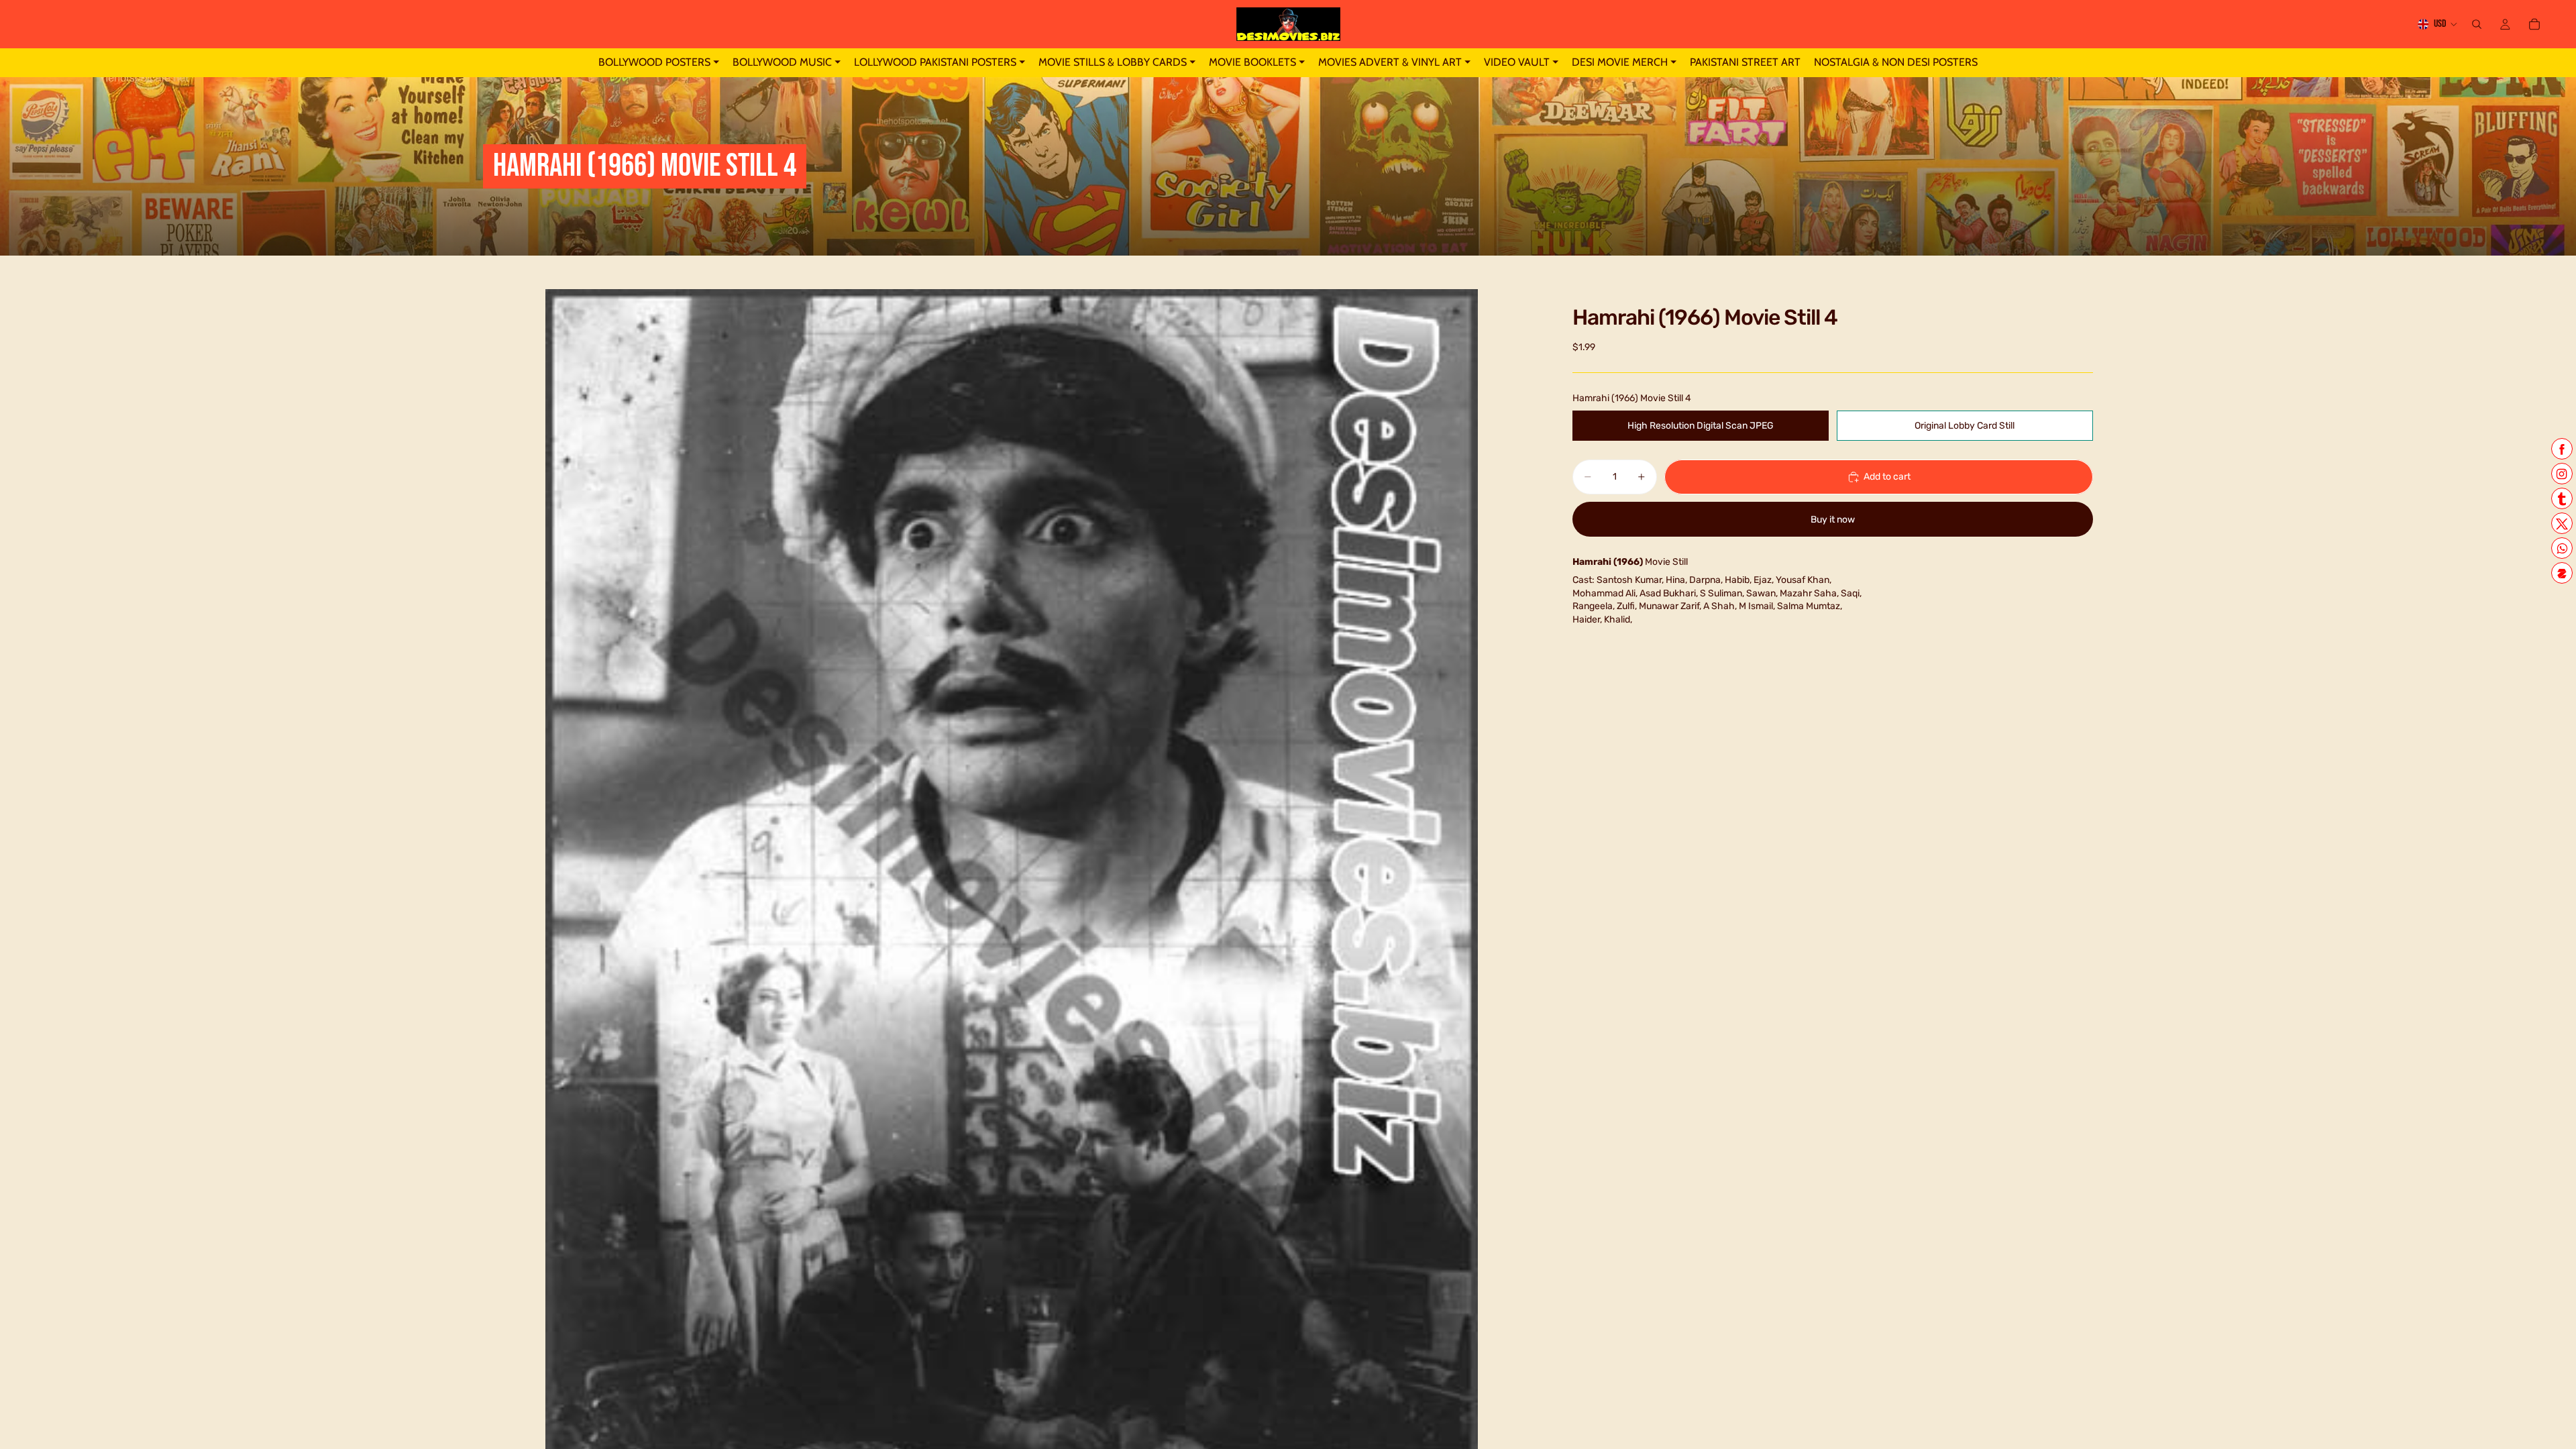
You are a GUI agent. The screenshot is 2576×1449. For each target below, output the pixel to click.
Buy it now (1833, 520)
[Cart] (2534, 24)
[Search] (2477, 24)
